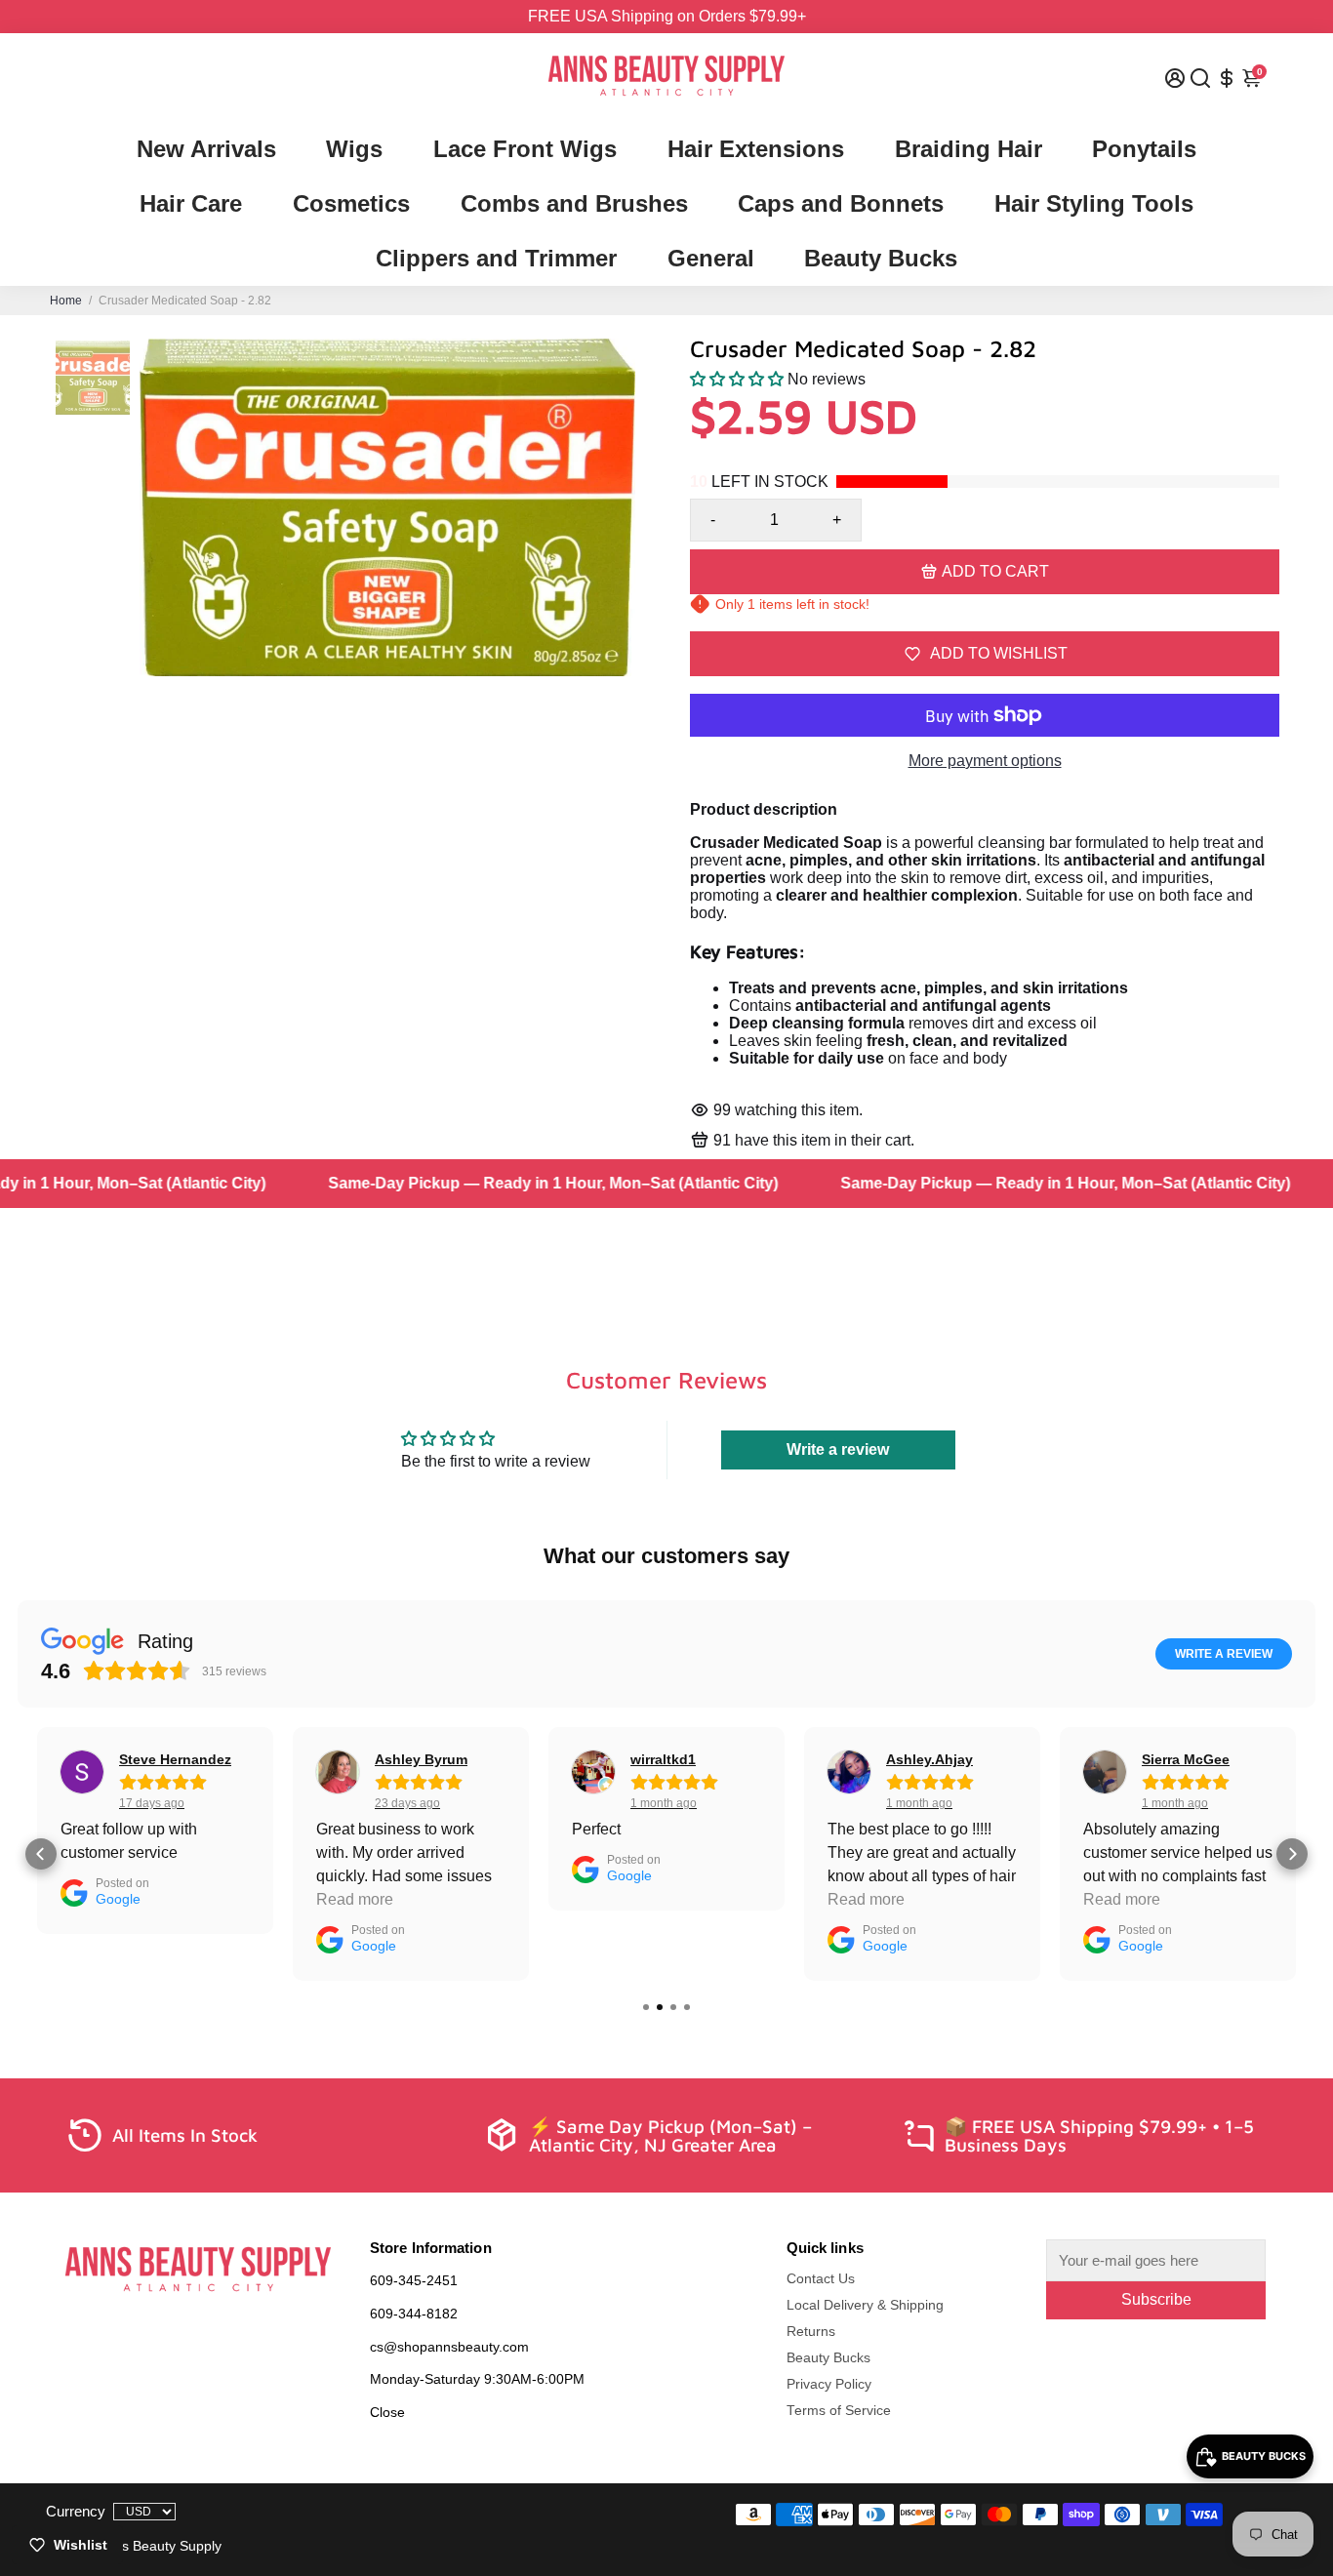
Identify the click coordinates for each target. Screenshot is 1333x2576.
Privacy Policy (829, 2384)
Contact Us (821, 2279)
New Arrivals (206, 149)
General (711, 258)
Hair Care (191, 203)
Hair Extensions (756, 149)
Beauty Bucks (881, 258)
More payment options (985, 761)
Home (66, 301)
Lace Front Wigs (525, 149)
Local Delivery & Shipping (865, 2305)
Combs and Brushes (574, 203)
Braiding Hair (969, 149)
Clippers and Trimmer (496, 258)
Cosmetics (351, 203)
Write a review (838, 1449)
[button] (737, 379)
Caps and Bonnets (841, 203)
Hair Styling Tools (1094, 203)
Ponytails (1144, 149)
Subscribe (1156, 2299)
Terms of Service (839, 2411)
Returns (811, 2332)
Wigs (354, 149)
